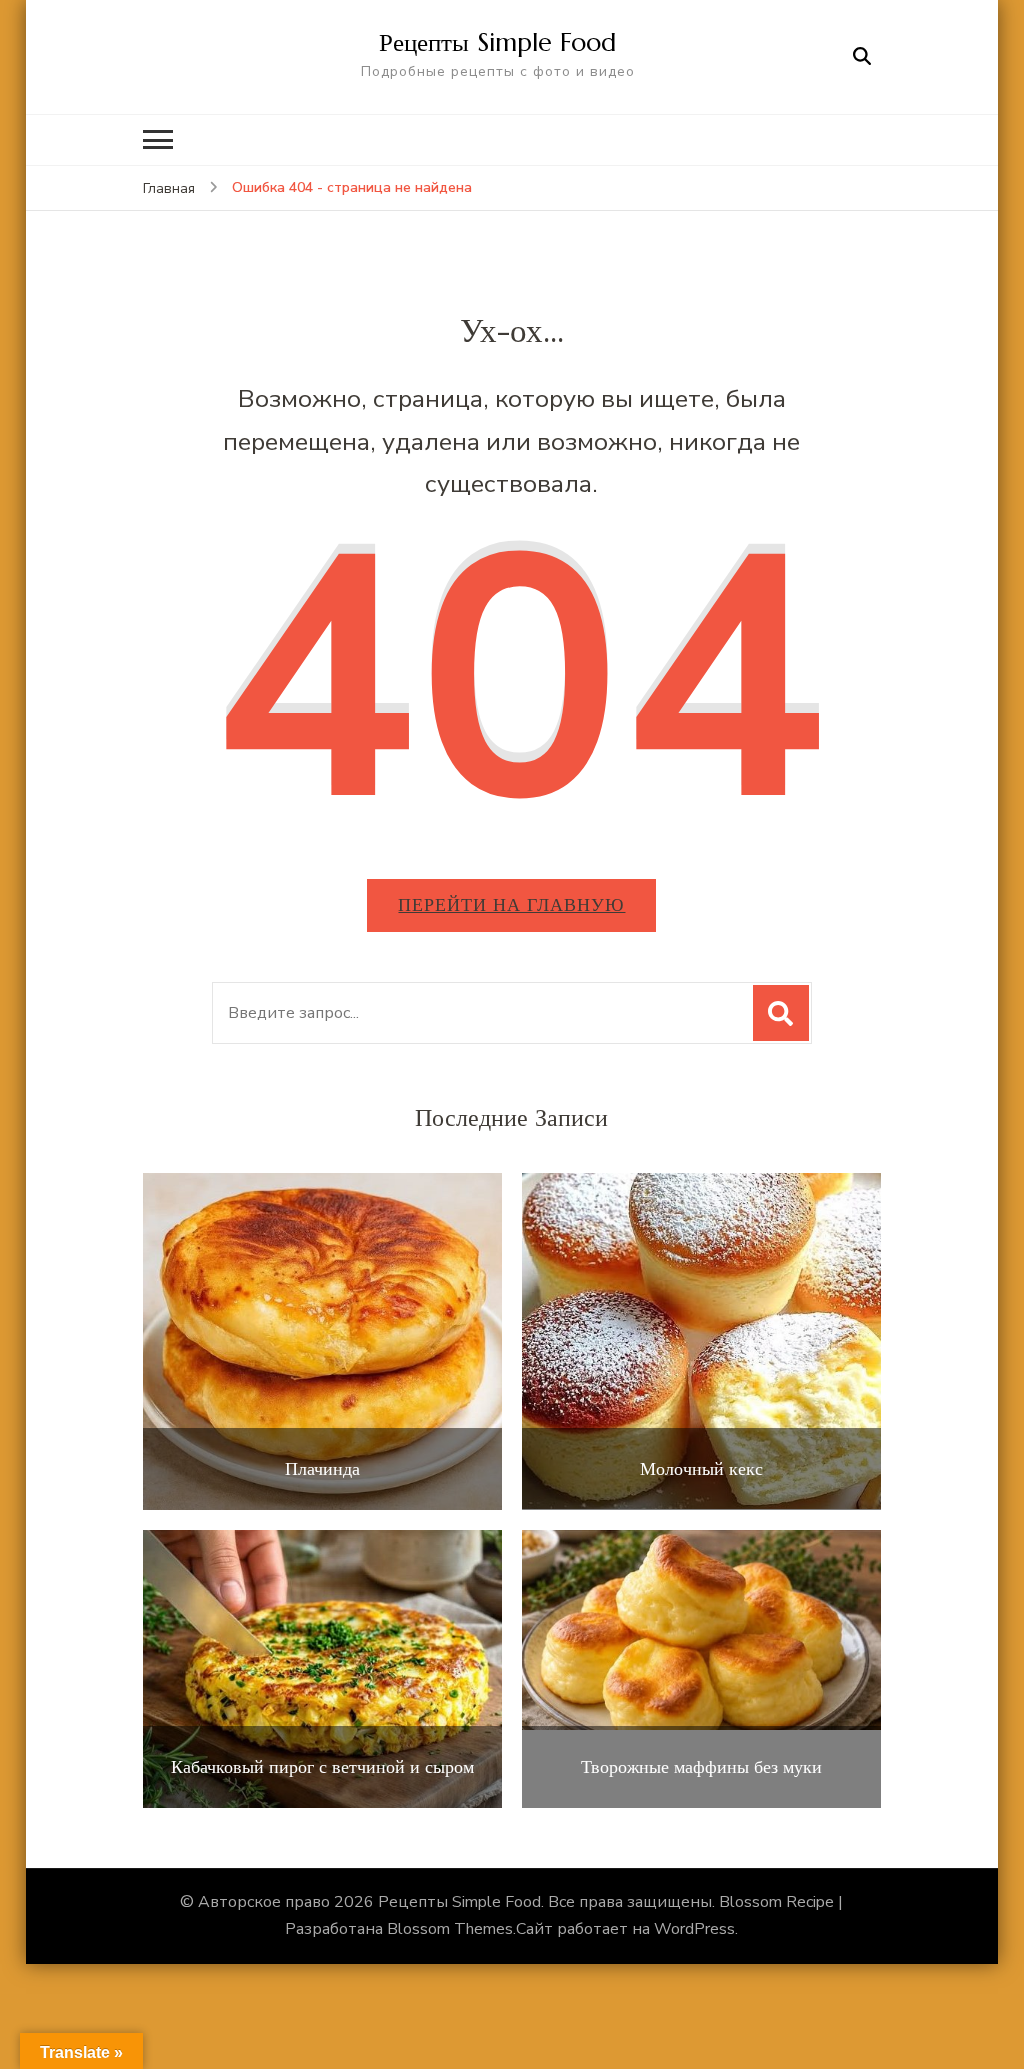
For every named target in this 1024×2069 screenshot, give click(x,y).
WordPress (694, 1929)
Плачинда (322, 1469)
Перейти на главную (511, 904)
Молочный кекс (701, 1469)
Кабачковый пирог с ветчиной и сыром (322, 1767)
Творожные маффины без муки (701, 1767)
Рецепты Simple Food (497, 42)
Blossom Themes (450, 1929)
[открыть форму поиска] (862, 57)
